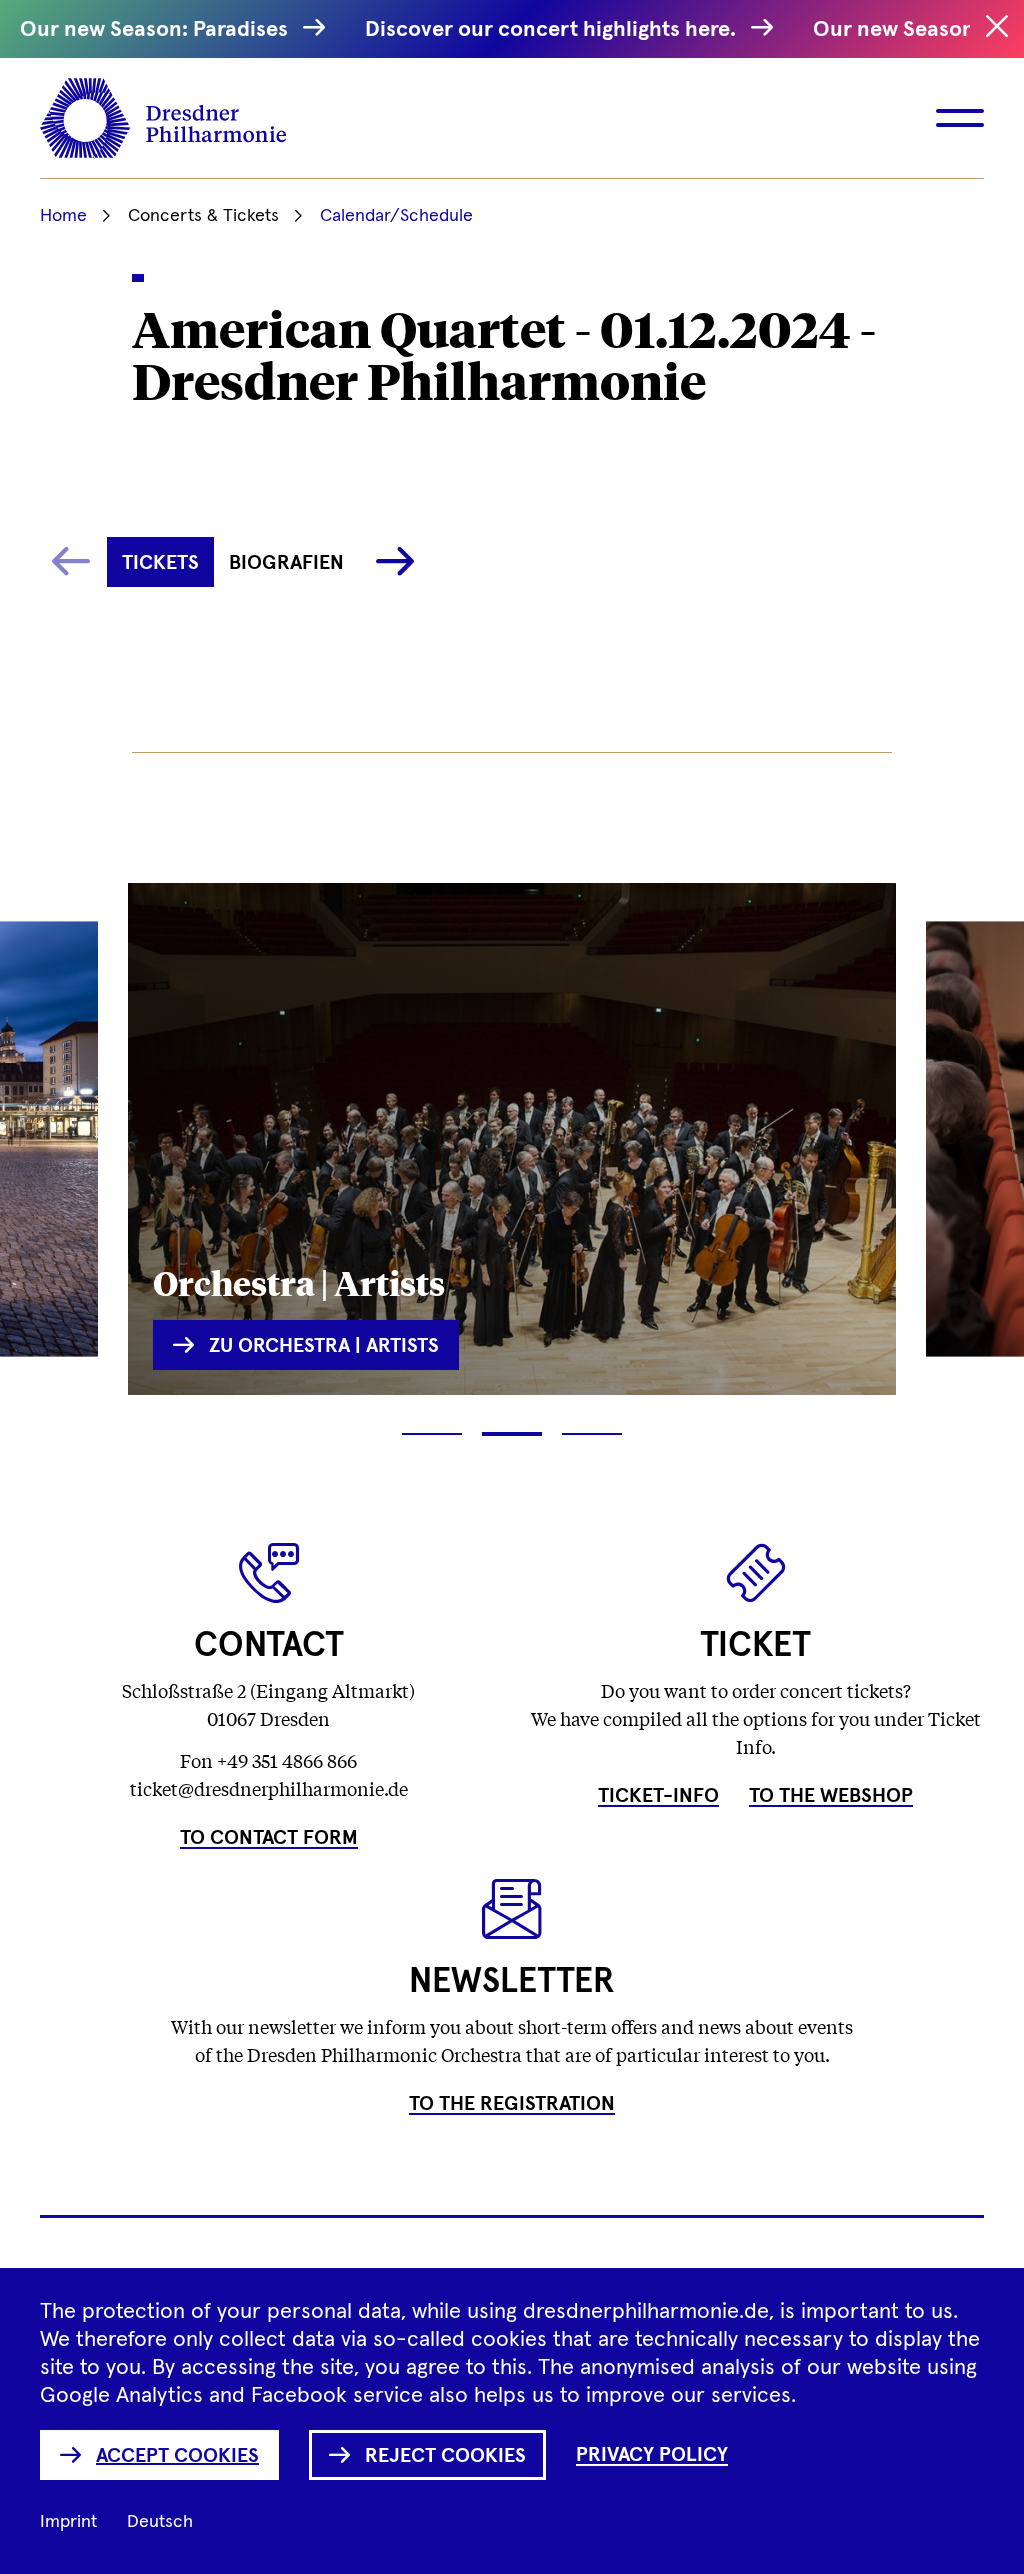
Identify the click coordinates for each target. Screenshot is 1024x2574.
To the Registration (512, 2104)
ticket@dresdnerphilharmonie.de (269, 1788)
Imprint (68, 2522)
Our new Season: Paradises (156, 30)
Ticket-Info (658, 1796)
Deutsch (160, 2522)
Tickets (160, 563)
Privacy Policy (652, 2455)
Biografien (286, 563)
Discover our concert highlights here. (553, 30)
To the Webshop (831, 1796)
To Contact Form (269, 1838)
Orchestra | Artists (299, 1281)
